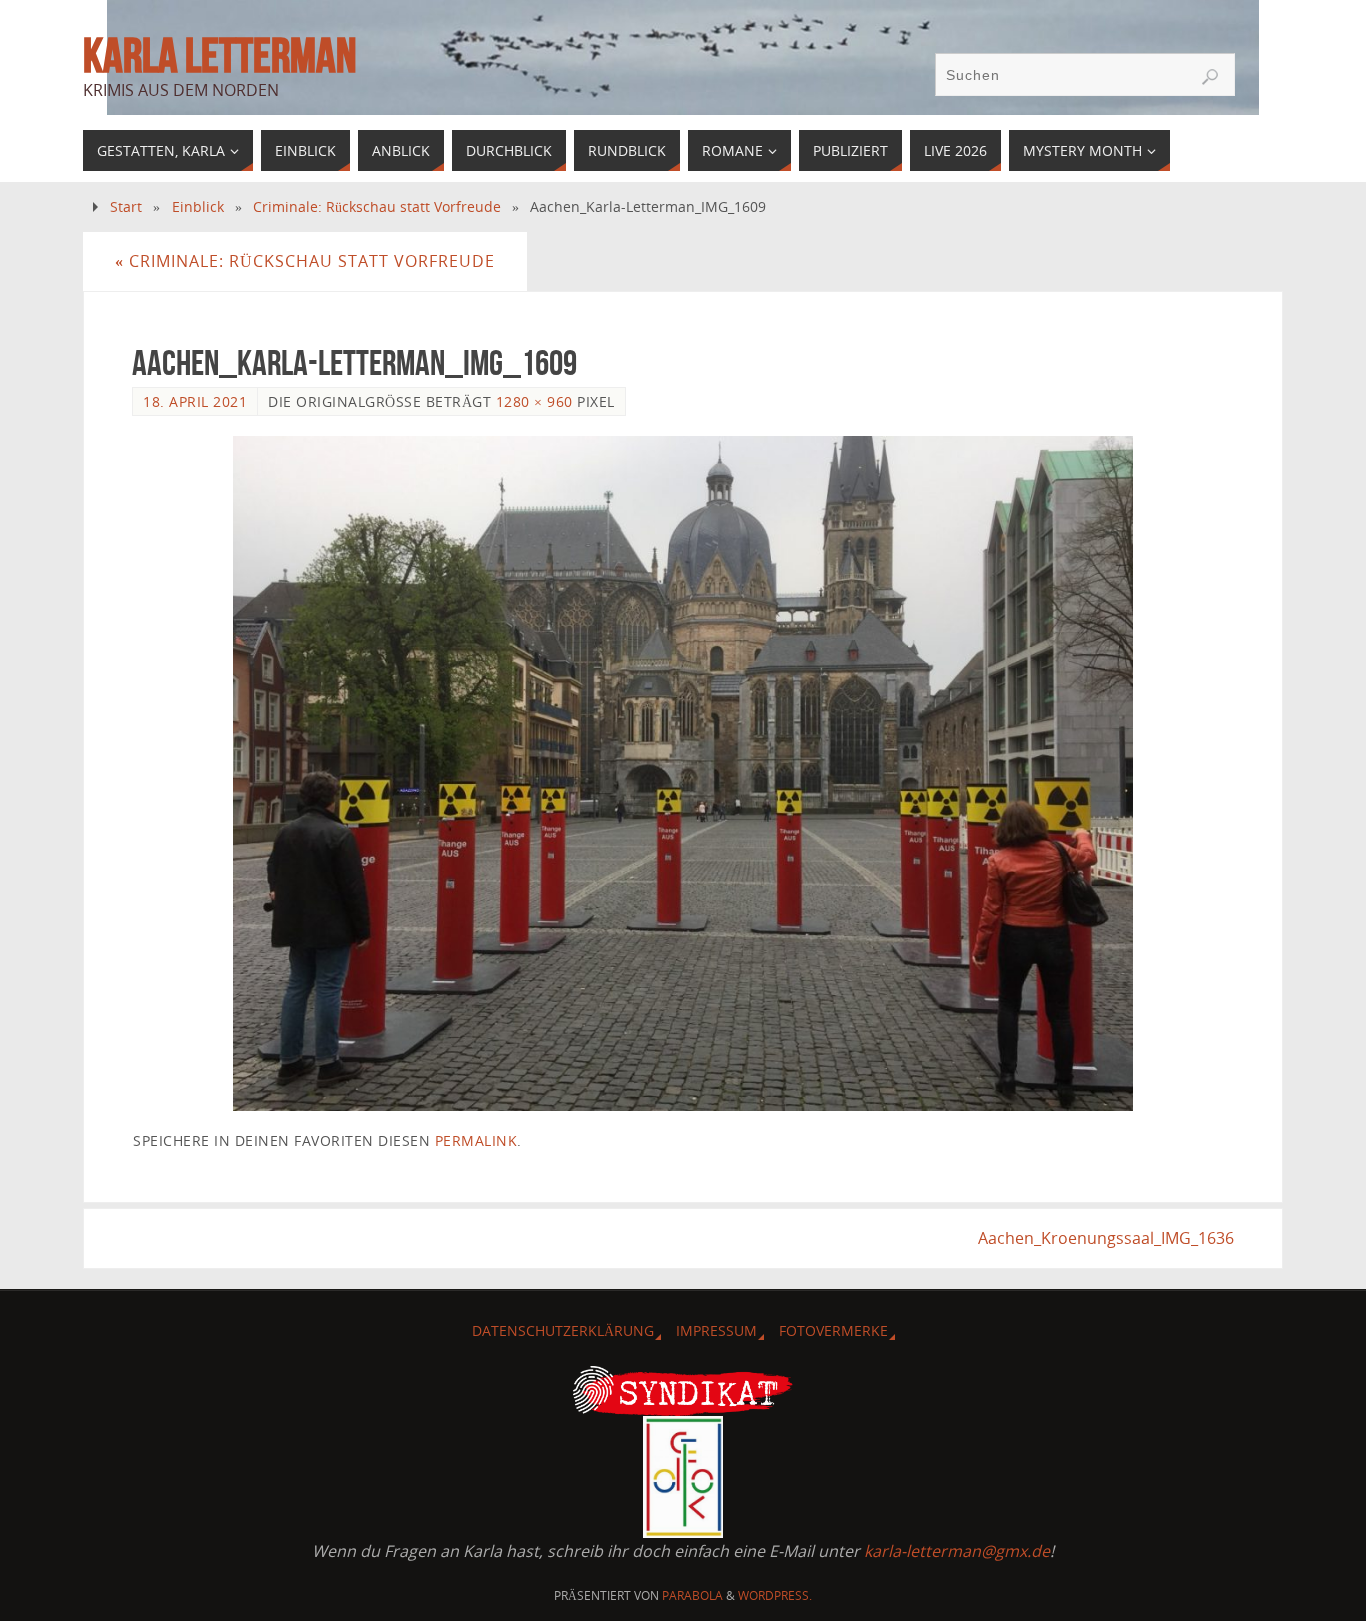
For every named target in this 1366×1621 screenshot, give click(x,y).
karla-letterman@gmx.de (957, 1551)
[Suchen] (1210, 77)
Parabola (692, 1595)
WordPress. (775, 1595)
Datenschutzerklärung (563, 1330)
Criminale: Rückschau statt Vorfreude (377, 206)
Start (126, 206)
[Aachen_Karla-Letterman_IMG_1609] (683, 773)
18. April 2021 (195, 401)
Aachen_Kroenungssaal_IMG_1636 (1106, 1238)
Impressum (716, 1330)
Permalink (476, 1140)
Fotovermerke (833, 1330)
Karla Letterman (219, 56)
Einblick (198, 206)
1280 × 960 (534, 401)
